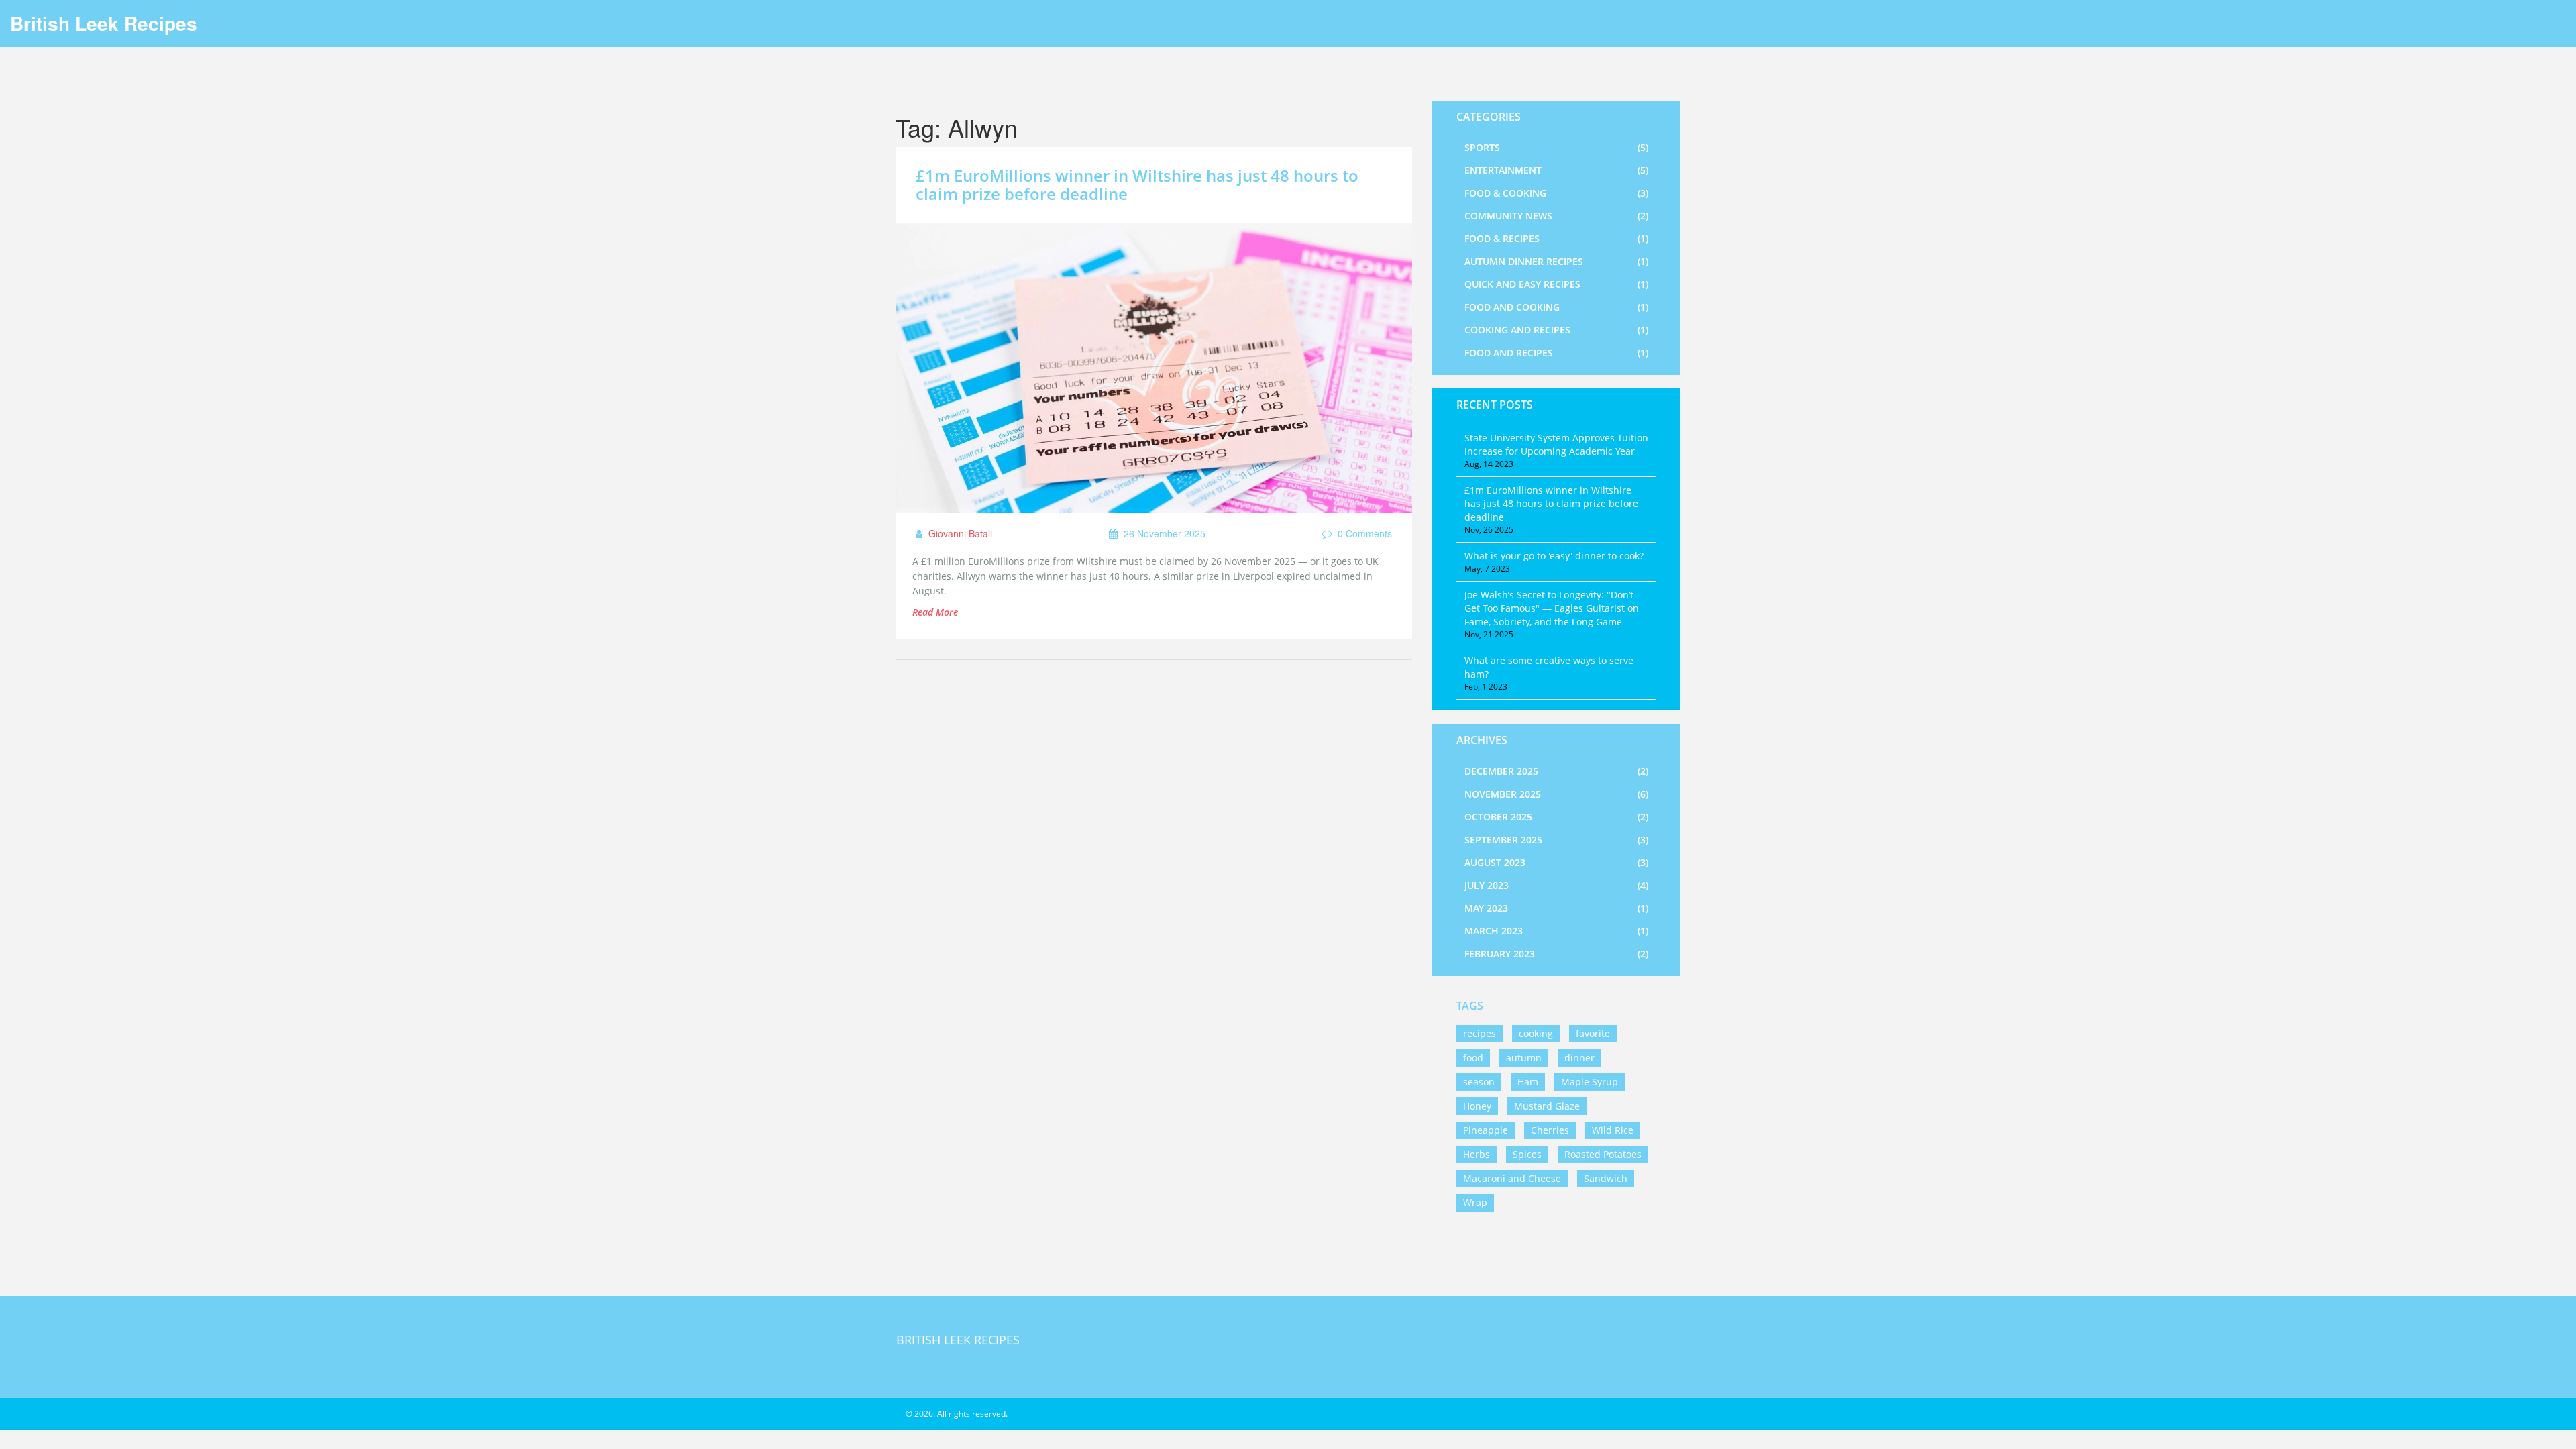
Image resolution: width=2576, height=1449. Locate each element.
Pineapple (1486, 1130)
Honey (1477, 1106)
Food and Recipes (1556, 353)
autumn (1524, 1058)
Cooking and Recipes (1556, 330)
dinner (1579, 1058)
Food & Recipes (1556, 238)
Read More (935, 612)
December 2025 (1556, 771)
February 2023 (1556, 954)
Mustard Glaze (1547, 1106)
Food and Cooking (1556, 307)
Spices (1527, 1154)
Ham (1528, 1082)
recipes (1480, 1033)
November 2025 (1556, 794)
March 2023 (1556, 931)
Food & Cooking (1556, 193)
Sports (1556, 147)
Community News (1556, 216)
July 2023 (1556, 885)
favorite (1593, 1033)
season (1479, 1082)
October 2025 (1556, 817)
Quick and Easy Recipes (1556, 284)
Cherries (1550, 1130)
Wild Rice (1613, 1130)
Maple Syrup (1590, 1082)
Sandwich (1606, 1178)
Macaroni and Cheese (1512, 1178)
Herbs (1477, 1154)
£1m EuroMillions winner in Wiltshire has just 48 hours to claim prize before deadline (1137, 184)
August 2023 (1556, 862)
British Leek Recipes (104, 23)
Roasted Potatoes (1603, 1154)
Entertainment (1556, 170)
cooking (1536, 1033)
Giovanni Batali (959, 533)
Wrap (1475, 1202)
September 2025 (1556, 840)
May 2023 (1556, 908)
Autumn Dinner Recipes (1556, 261)
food (1473, 1058)
